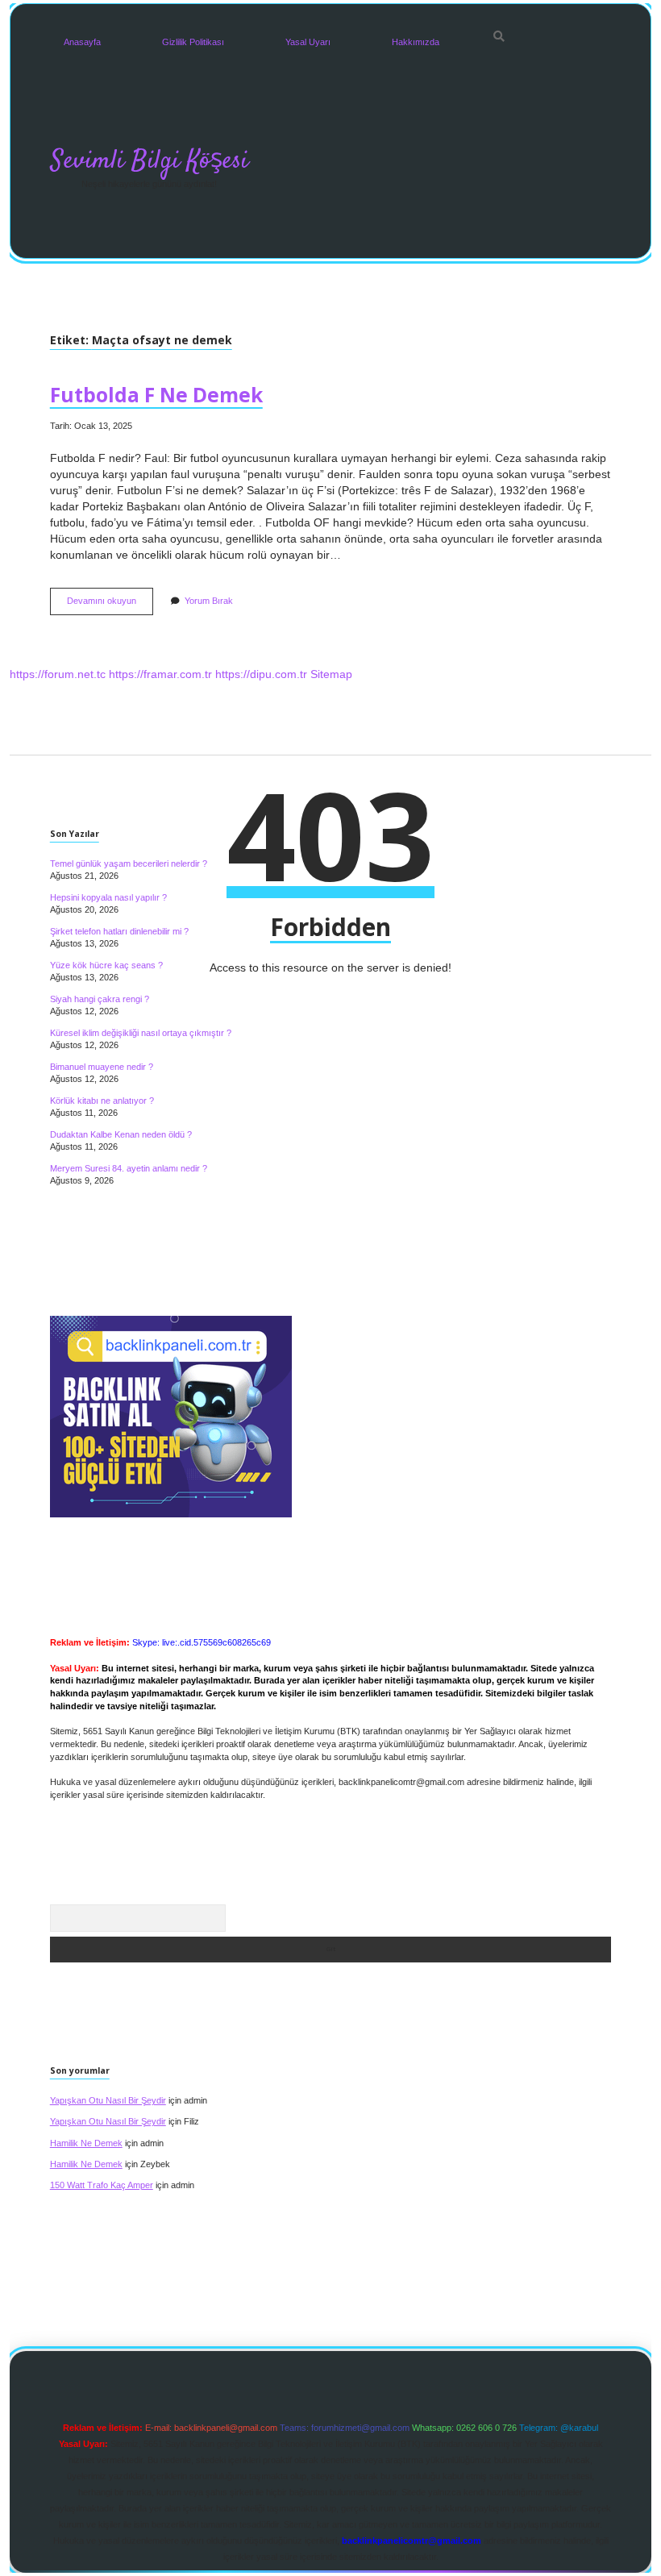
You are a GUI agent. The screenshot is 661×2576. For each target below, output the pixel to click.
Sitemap (331, 674)
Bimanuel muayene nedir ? (102, 1067)
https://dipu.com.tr (261, 674)
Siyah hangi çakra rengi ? (100, 999)
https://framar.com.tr (160, 674)
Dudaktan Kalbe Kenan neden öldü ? (121, 1134)
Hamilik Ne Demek (86, 2143)
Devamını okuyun (110, 605)
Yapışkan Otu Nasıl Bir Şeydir (108, 2100)
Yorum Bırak (209, 601)
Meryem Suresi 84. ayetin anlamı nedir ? (129, 1168)
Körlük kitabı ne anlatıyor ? (102, 1101)
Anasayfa (82, 42)
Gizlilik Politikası (193, 42)
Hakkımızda (416, 42)
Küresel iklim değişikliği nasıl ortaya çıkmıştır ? (141, 1033)
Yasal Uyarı (308, 42)
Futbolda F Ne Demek (156, 395)
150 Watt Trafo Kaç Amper (102, 2185)
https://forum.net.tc (58, 674)
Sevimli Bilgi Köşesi (150, 161)
